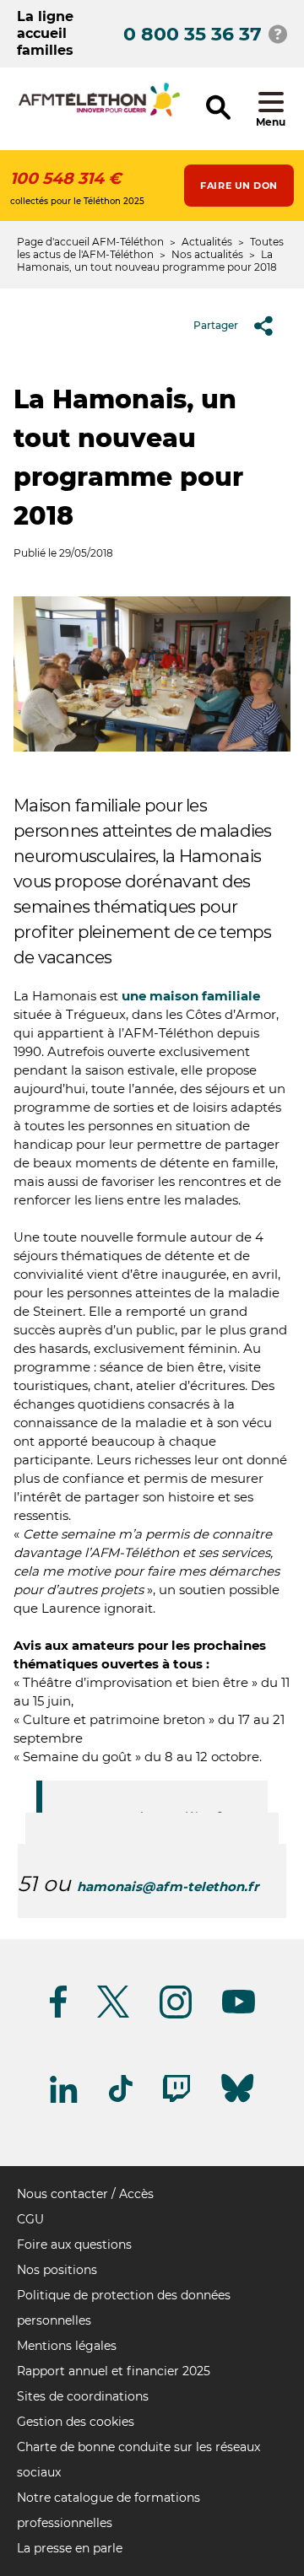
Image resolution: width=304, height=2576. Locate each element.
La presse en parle (70, 2548)
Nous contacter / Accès (85, 2194)
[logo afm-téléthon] (99, 113)
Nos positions (57, 2270)
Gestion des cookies (76, 2422)
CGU (30, 2219)
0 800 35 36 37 (193, 34)
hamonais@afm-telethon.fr (168, 1886)
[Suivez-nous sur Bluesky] (237, 2102)
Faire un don (239, 186)
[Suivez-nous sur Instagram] (176, 2016)
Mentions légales (67, 2346)
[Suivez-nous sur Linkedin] (64, 2100)
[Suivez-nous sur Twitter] (113, 2015)
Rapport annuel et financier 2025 (114, 2371)
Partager (216, 325)
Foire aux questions (74, 2245)
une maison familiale (191, 996)
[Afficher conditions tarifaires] (278, 34)
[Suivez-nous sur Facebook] (58, 2015)
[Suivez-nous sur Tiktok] (121, 2099)
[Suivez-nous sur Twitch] (176, 2099)
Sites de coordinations (83, 2396)
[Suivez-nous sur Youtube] (239, 2010)
